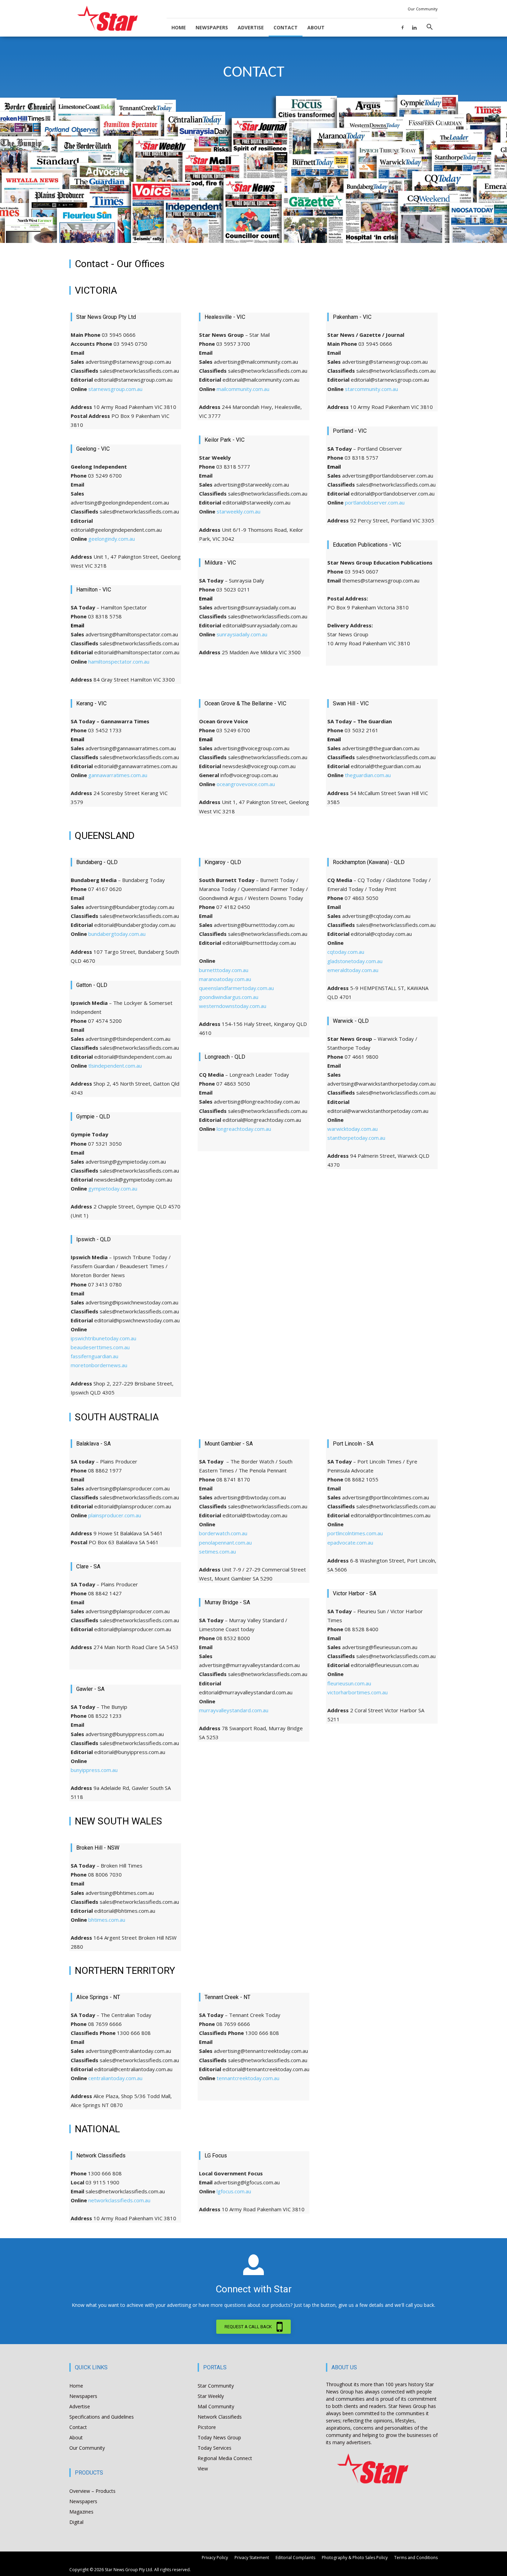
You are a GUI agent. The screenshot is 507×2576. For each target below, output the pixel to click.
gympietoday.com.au (113, 1188)
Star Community (216, 2386)
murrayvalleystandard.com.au (234, 1710)
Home (179, 27)
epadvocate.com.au (350, 1542)
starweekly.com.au (238, 511)
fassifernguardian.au (95, 1356)
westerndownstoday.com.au (233, 1006)
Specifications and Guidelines (102, 2417)
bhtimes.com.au (107, 1920)
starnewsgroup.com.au (115, 389)
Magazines (81, 2512)
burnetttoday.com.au (224, 970)
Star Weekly (211, 2396)
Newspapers (212, 27)
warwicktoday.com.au (352, 1129)
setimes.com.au (217, 1551)
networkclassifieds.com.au (119, 2200)
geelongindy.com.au (112, 539)
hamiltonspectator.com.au (119, 662)
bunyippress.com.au (94, 1770)
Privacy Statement (252, 2558)
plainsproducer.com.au (115, 1515)
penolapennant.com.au (225, 1542)
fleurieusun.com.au (349, 1683)
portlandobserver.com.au (375, 502)
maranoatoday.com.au (225, 979)
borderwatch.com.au (223, 1533)
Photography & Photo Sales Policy (355, 2558)
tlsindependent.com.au (115, 1066)
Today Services (215, 2448)
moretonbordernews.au (99, 1365)
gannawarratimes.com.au (118, 775)
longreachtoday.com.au (244, 1129)
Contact (286, 27)
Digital (76, 2522)
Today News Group (219, 2437)
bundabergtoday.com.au (117, 934)
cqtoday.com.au (346, 952)
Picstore (207, 2427)
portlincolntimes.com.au (355, 1533)
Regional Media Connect (225, 2458)
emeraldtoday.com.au (353, 970)
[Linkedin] (414, 27)
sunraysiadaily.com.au (242, 634)
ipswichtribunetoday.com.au (103, 1338)
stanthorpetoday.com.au (356, 1138)
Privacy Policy (215, 2558)
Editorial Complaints (295, 2558)
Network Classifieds (220, 2417)
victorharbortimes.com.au (357, 1692)
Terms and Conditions (416, 2558)
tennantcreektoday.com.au (248, 2078)
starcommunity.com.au (371, 389)
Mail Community (216, 2406)
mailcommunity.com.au (243, 389)
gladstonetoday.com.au (355, 961)
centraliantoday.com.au (115, 2078)
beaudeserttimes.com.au (100, 1347)
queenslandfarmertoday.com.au (236, 988)
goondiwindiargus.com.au (229, 997)
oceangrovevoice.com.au (246, 784)
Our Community (423, 9)
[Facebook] (402, 27)
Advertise (251, 27)
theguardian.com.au (368, 775)
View (203, 2469)
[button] (429, 28)
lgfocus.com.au (234, 2191)
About (316, 27)
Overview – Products (92, 2491)
